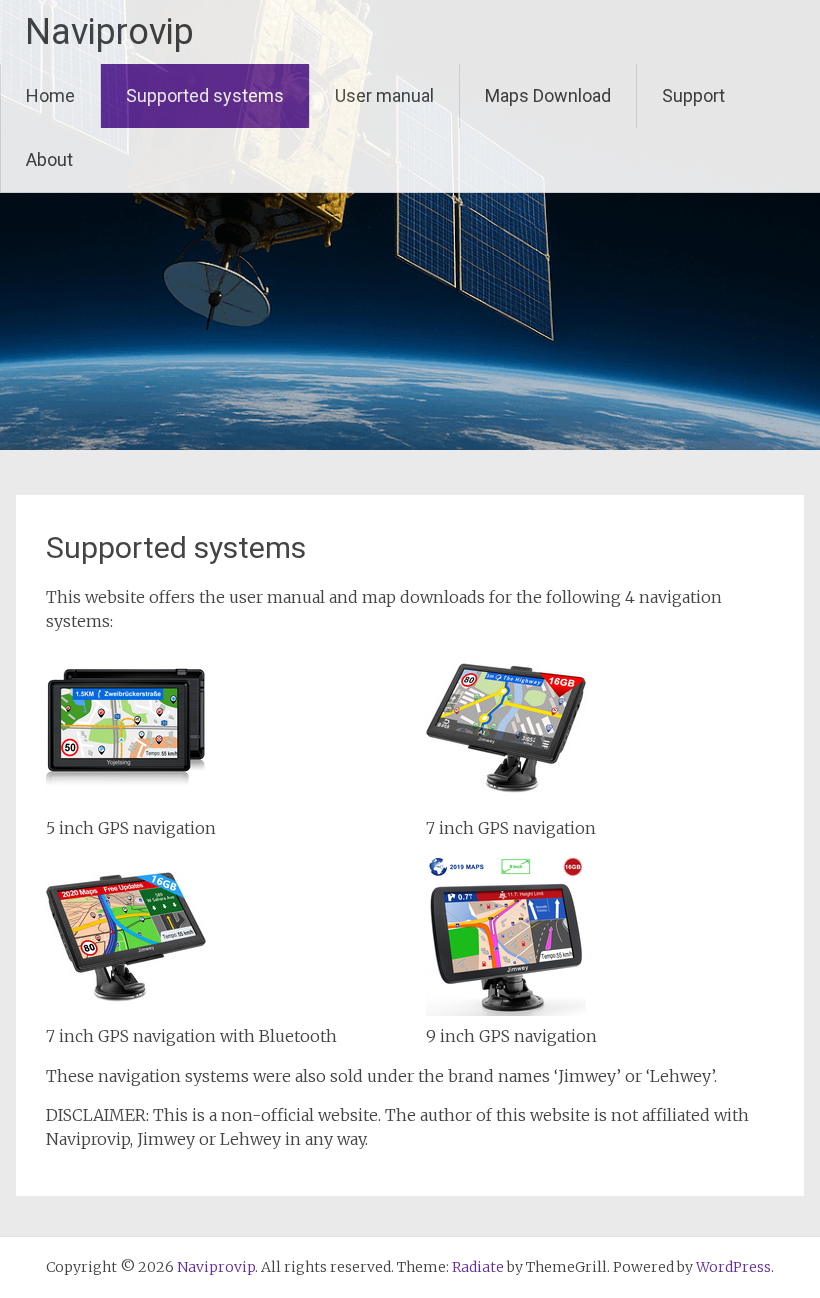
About (49, 159)
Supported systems (205, 95)
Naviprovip (109, 32)
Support (693, 95)
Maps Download (548, 95)
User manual (384, 95)
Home (50, 95)
